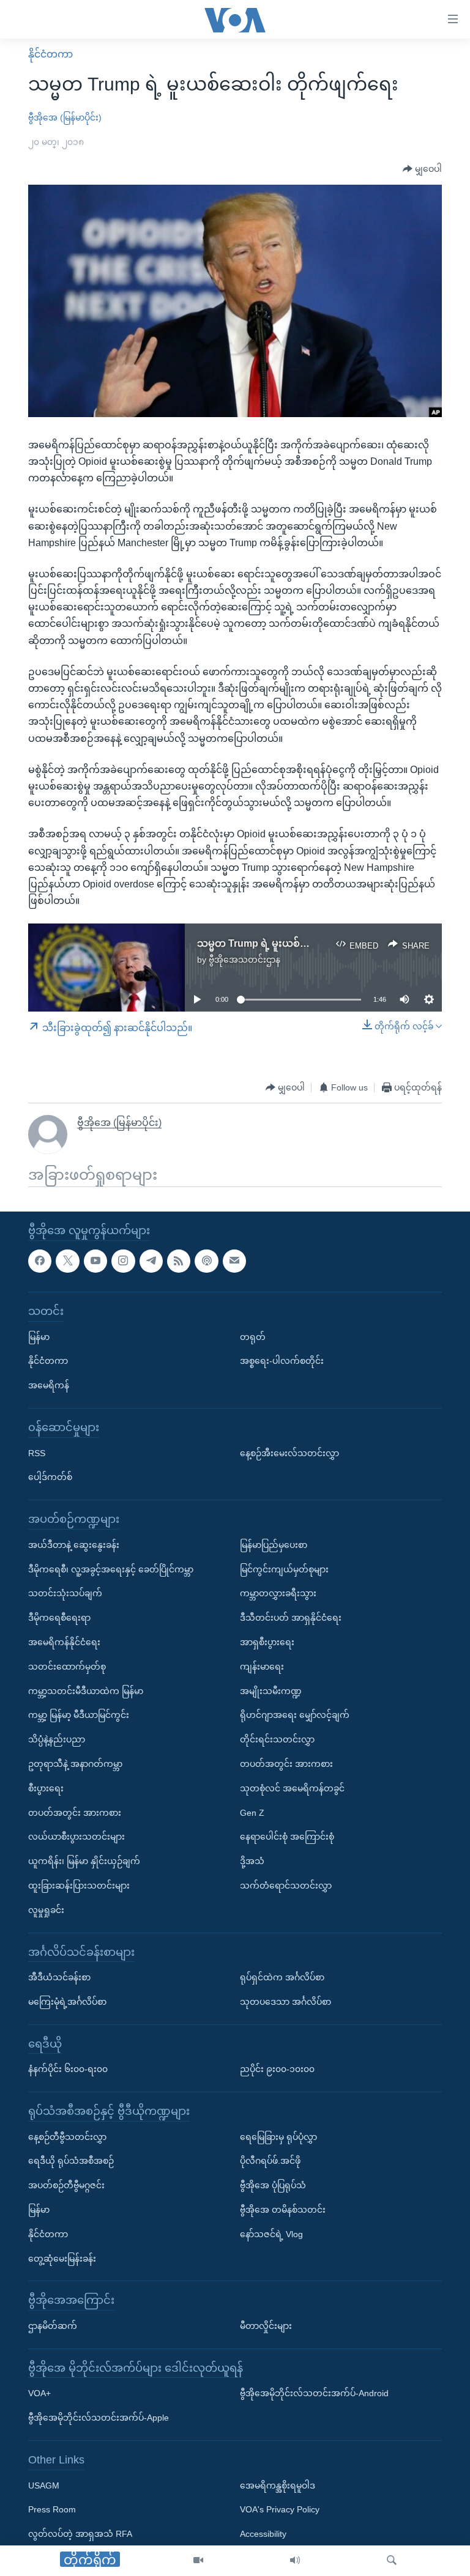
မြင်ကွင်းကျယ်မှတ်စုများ (284, 1569)
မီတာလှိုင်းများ (266, 2326)
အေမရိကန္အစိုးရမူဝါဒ (278, 2485)
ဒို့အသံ (252, 1861)
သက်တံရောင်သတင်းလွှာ (286, 1886)
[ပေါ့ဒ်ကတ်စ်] (206, 1261)
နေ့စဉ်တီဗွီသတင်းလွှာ (67, 2137)
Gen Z (252, 1813)
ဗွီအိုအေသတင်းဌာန (244, 960)
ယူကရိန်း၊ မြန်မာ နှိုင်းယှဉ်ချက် (84, 1861)
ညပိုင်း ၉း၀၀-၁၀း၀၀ (277, 2070)
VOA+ (39, 2394)
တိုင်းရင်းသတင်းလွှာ (277, 1739)
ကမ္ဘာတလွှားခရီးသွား (278, 1594)
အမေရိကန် (49, 1385)
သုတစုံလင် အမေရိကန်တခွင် (292, 1788)
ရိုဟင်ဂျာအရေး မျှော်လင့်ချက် (295, 1715)
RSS (37, 1453)
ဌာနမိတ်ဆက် (53, 2326)
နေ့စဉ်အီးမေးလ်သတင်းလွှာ (289, 1453)
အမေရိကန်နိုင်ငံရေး (64, 1642)
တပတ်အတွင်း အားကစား (75, 1813)
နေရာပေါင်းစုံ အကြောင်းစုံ (287, 1837)
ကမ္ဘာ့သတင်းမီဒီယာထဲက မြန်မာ (86, 1691)
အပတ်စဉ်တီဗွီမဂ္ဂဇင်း (66, 2186)
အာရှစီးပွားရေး (267, 1642)
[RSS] (179, 1261)
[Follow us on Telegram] (151, 1261)
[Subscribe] (234, 1261)
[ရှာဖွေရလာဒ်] (392, 2561)
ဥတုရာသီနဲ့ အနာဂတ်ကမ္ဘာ (75, 1764)
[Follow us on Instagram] (123, 1261)
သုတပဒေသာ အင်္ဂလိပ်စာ (285, 2002)
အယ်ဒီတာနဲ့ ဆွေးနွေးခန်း (74, 1545)
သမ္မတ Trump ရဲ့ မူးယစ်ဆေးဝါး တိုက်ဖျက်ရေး (296, 943)
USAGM (44, 2485)
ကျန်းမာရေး (262, 1667)
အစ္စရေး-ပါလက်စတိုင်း (282, 1361)
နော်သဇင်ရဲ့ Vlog (271, 2234)
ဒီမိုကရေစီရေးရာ (59, 1618)
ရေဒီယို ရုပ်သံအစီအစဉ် (71, 2161)
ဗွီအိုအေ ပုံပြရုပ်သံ (273, 2186)
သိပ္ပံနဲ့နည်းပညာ (57, 1739)
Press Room (52, 2510)
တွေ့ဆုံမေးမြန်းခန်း (62, 2259)
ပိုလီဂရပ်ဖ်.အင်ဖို (270, 2161)
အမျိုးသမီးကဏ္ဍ (271, 1691)
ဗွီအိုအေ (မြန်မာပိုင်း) (65, 117)
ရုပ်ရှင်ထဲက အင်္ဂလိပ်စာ (282, 1977)
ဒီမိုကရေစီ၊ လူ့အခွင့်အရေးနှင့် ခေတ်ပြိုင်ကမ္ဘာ (111, 1569)
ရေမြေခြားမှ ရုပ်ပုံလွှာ (278, 2137)
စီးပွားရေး (46, 1788)
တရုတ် (253, 1337)
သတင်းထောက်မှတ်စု (67, 1667)
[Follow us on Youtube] (95, 1261)
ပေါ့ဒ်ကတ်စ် (50, 1478)
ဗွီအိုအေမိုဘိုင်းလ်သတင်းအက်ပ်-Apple (99, 2418)
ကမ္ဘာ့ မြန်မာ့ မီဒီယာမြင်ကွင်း (79, 1715)
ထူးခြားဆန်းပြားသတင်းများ (79, 1886)
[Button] (422, 169)
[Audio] (295, 2561)
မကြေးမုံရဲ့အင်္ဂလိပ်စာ (67, 2002)
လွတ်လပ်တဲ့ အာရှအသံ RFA (80, 2534)
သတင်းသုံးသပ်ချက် (65, 1594)
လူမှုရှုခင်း (46, 1910)
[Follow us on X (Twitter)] (67, 1261)
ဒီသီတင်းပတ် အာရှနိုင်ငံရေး (291, 1618)
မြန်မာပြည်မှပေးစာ (274, 1545)
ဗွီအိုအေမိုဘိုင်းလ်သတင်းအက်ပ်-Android (314, 2394)
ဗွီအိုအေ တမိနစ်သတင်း (283, 2210)
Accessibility (263, 2534)
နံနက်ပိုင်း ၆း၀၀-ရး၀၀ (68, 2070)
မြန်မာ (39, 1337)
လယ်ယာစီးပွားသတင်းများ (76, 1837)
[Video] (198, 2561)
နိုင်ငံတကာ (50, 54)
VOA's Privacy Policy (280, 2510)
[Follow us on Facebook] (40, 1261)
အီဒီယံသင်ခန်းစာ (59, 1977)
